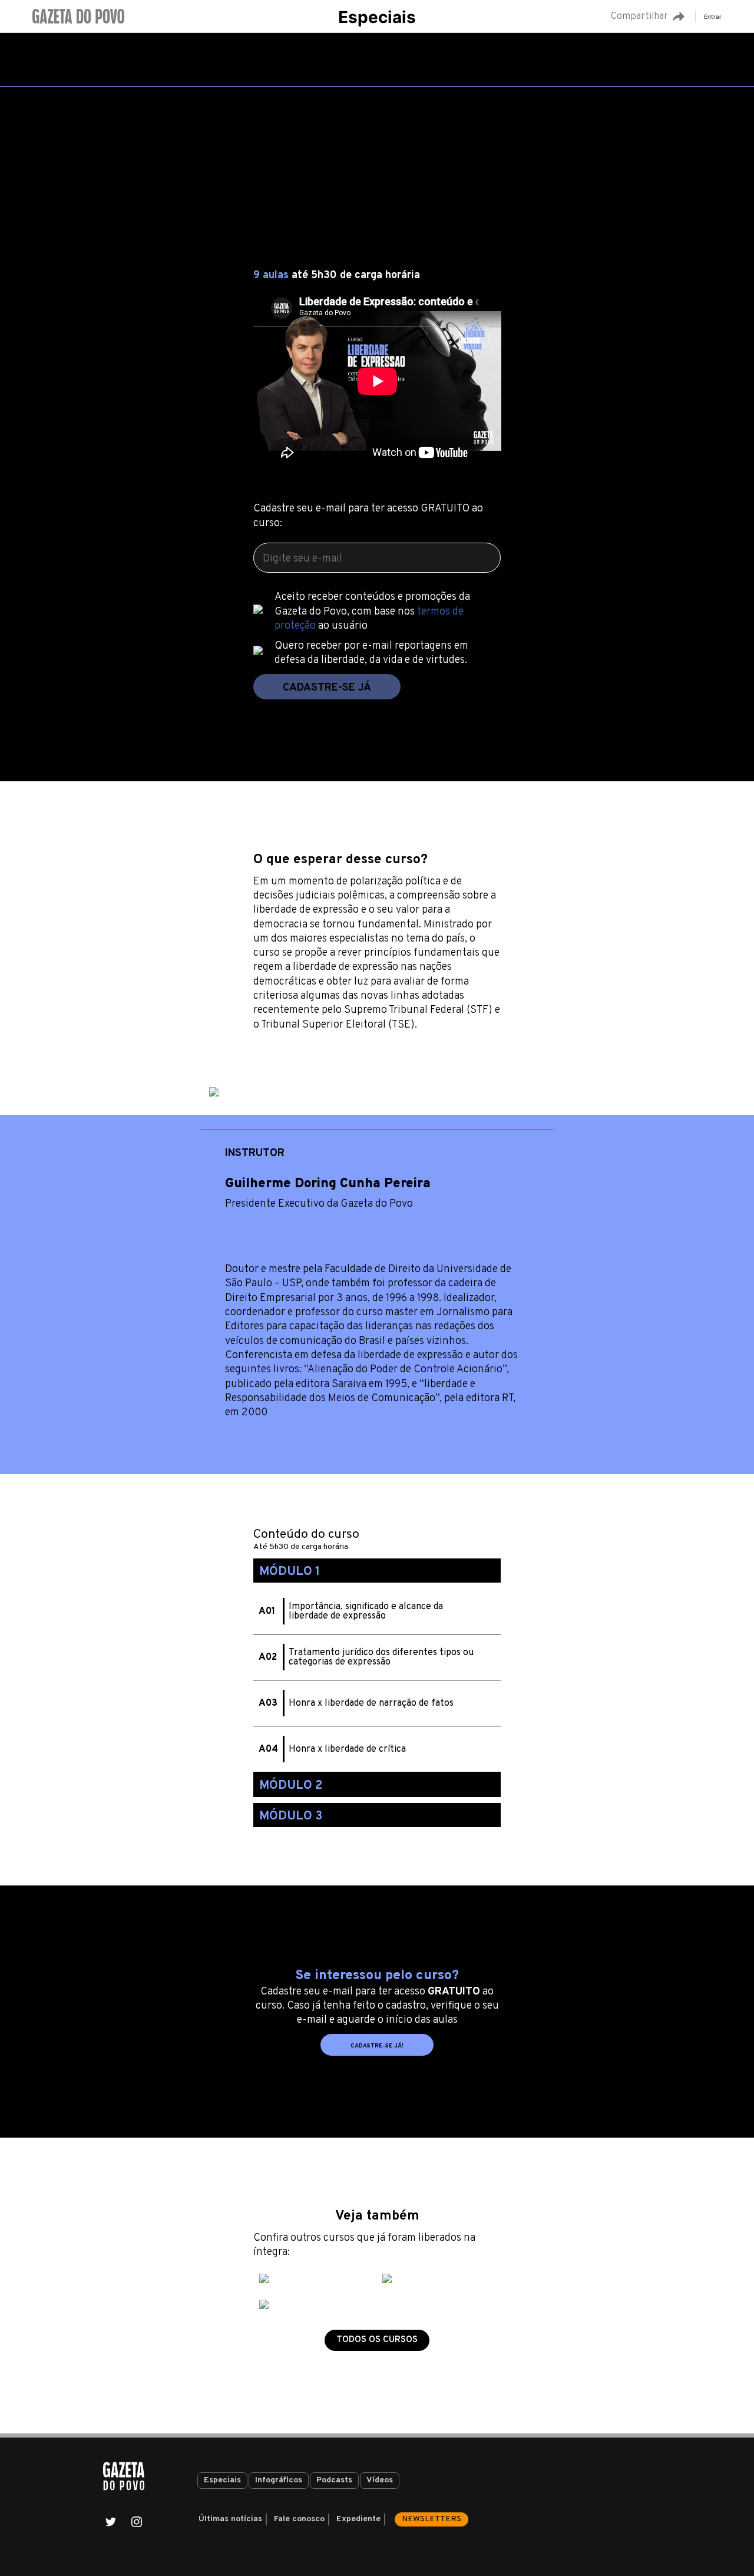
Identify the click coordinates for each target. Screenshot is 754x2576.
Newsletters (431, 2519)
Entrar (713, 16)
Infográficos (279, 2480)
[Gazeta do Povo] (124, 2476)
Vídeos (380, 2480)
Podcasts (334, 2480)
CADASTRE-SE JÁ (327, 688)
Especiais (377, 17)
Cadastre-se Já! (377, 2046)
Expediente (358, 2519)
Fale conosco (299, 2519)
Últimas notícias (230, 2519)
